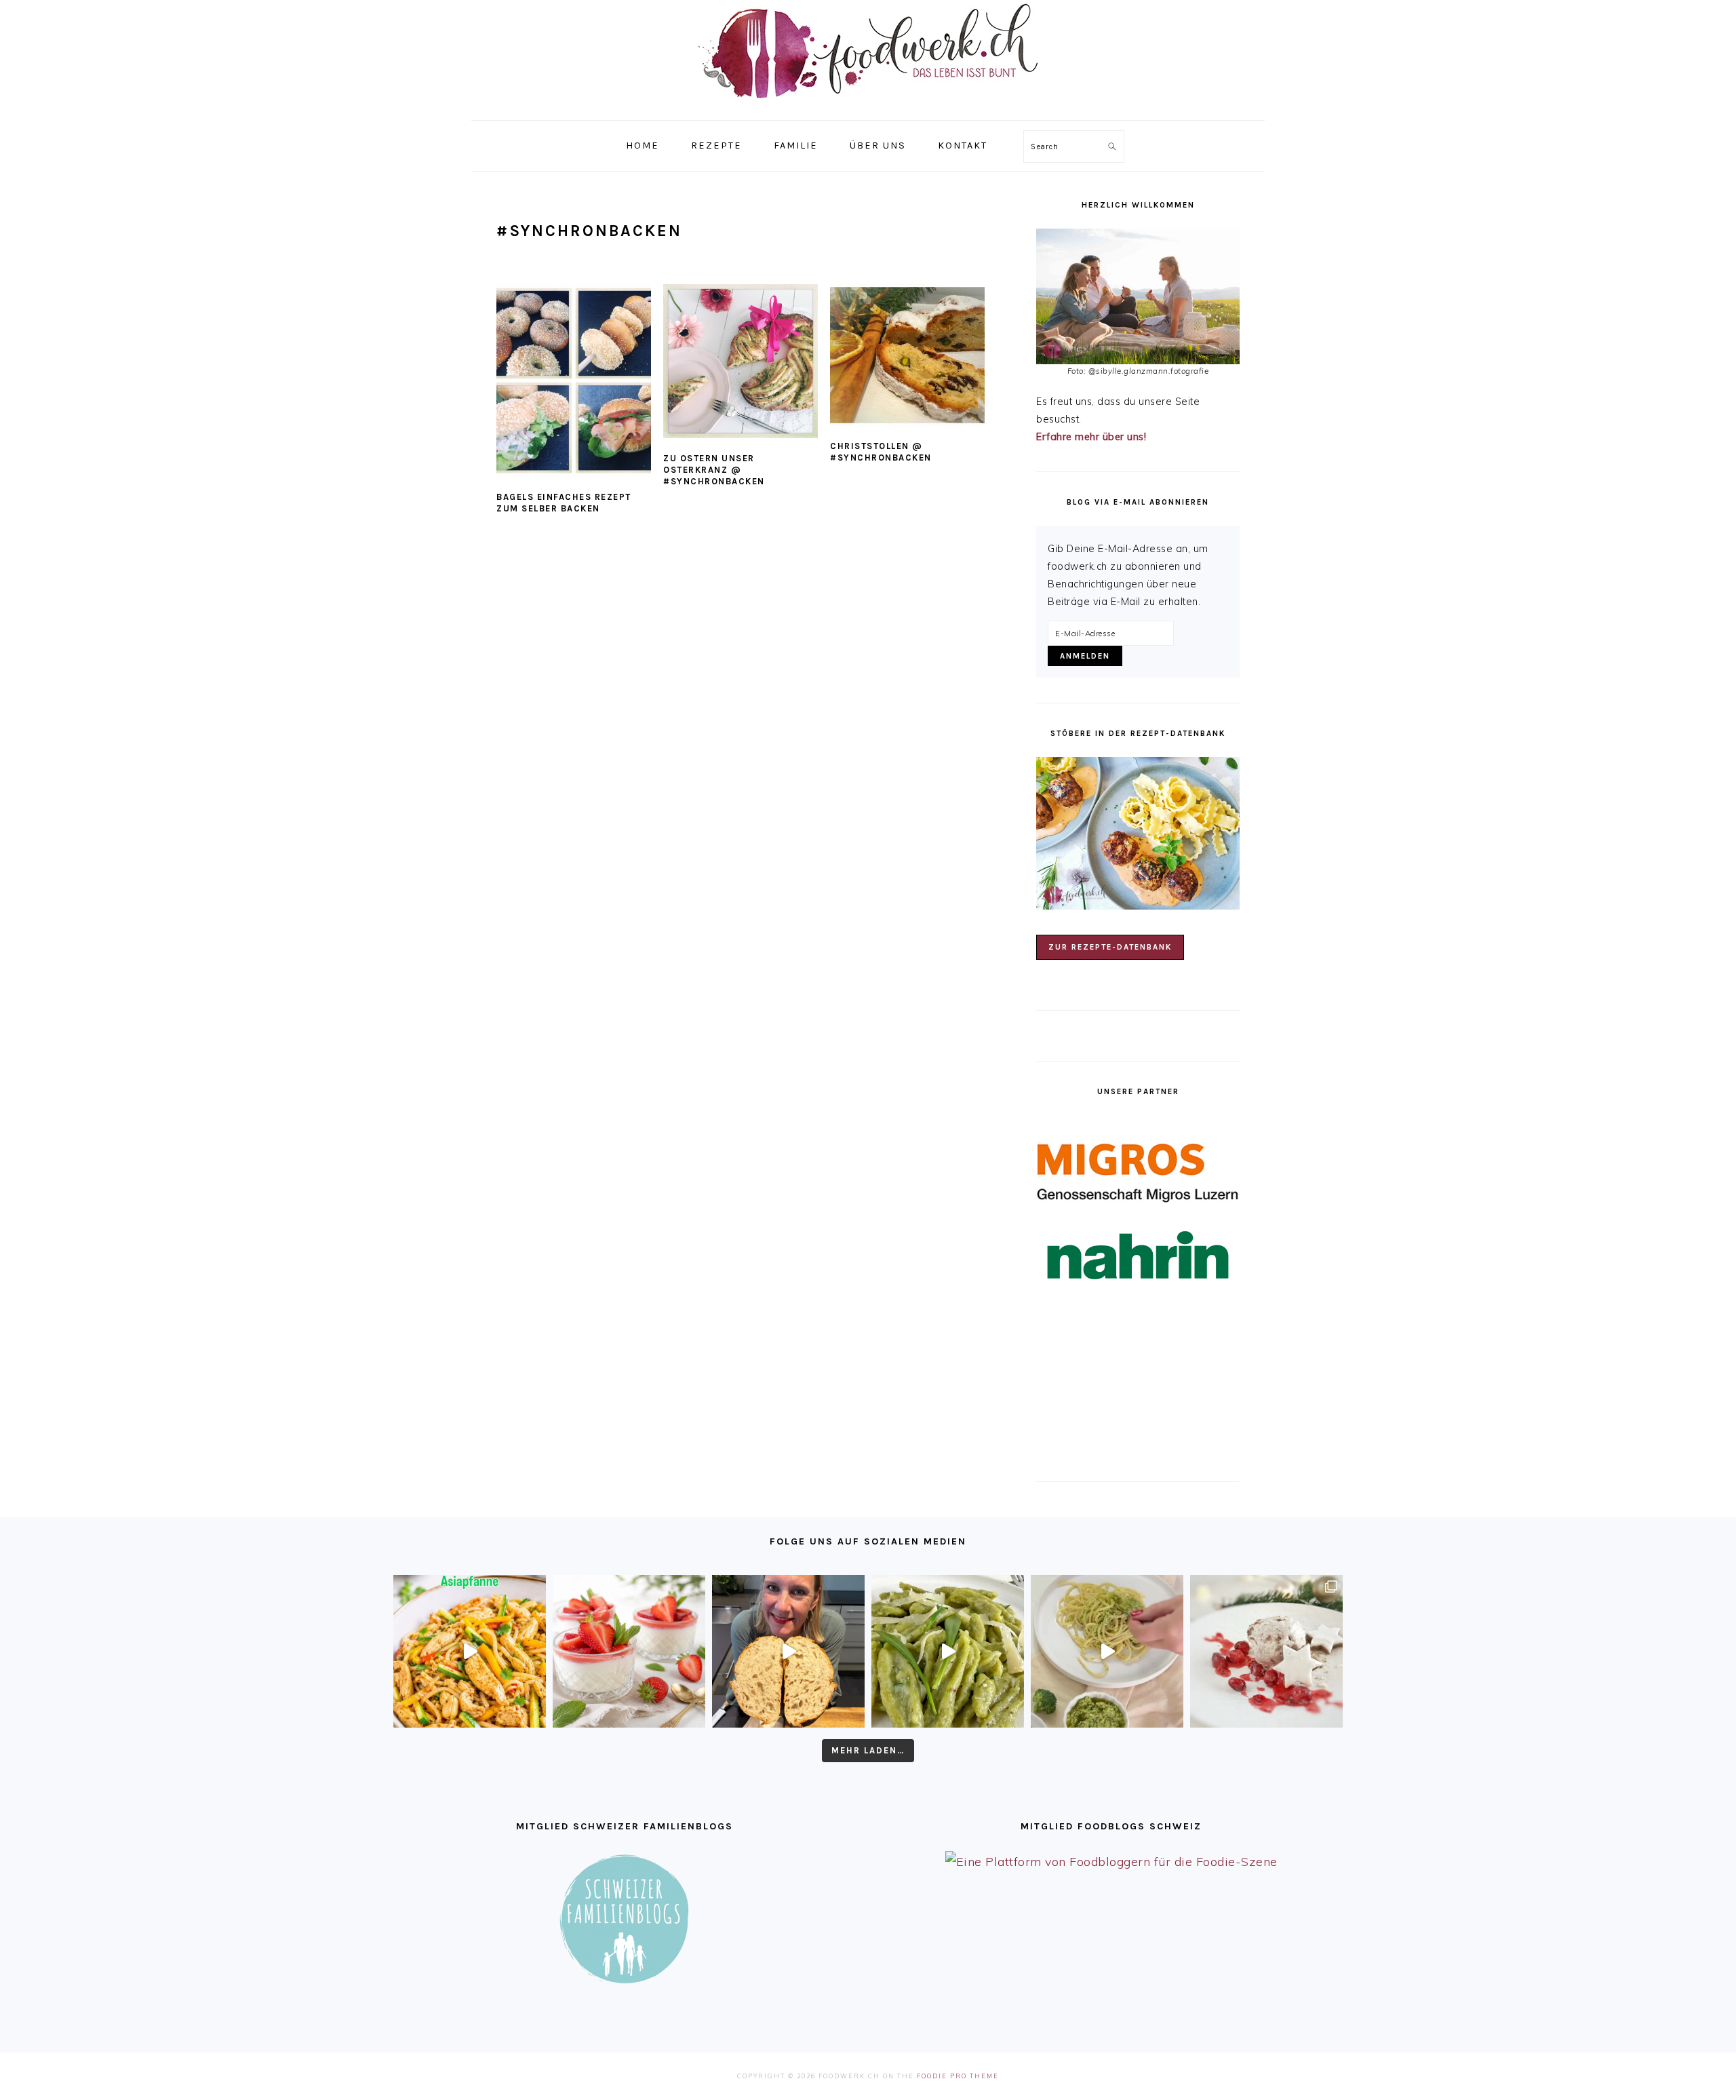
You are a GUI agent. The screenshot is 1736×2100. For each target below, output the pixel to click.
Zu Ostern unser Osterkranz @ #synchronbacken (714, 470)
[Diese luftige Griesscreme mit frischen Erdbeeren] (629, 1651)
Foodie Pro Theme (958, 2076)
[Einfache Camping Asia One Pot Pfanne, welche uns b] (470, 1651)
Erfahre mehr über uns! (1091, 437)
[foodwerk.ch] (868, 105)
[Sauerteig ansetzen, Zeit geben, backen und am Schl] (788, 1651)
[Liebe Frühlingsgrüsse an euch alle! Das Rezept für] (948, 1651)
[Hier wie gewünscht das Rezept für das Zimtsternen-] (1266, 1651)
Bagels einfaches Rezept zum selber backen (564, 503)
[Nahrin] (1138, 1255)
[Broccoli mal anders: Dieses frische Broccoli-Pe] (1107, 1651)
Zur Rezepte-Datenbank (1110, 947)
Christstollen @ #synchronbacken (881, 452)
